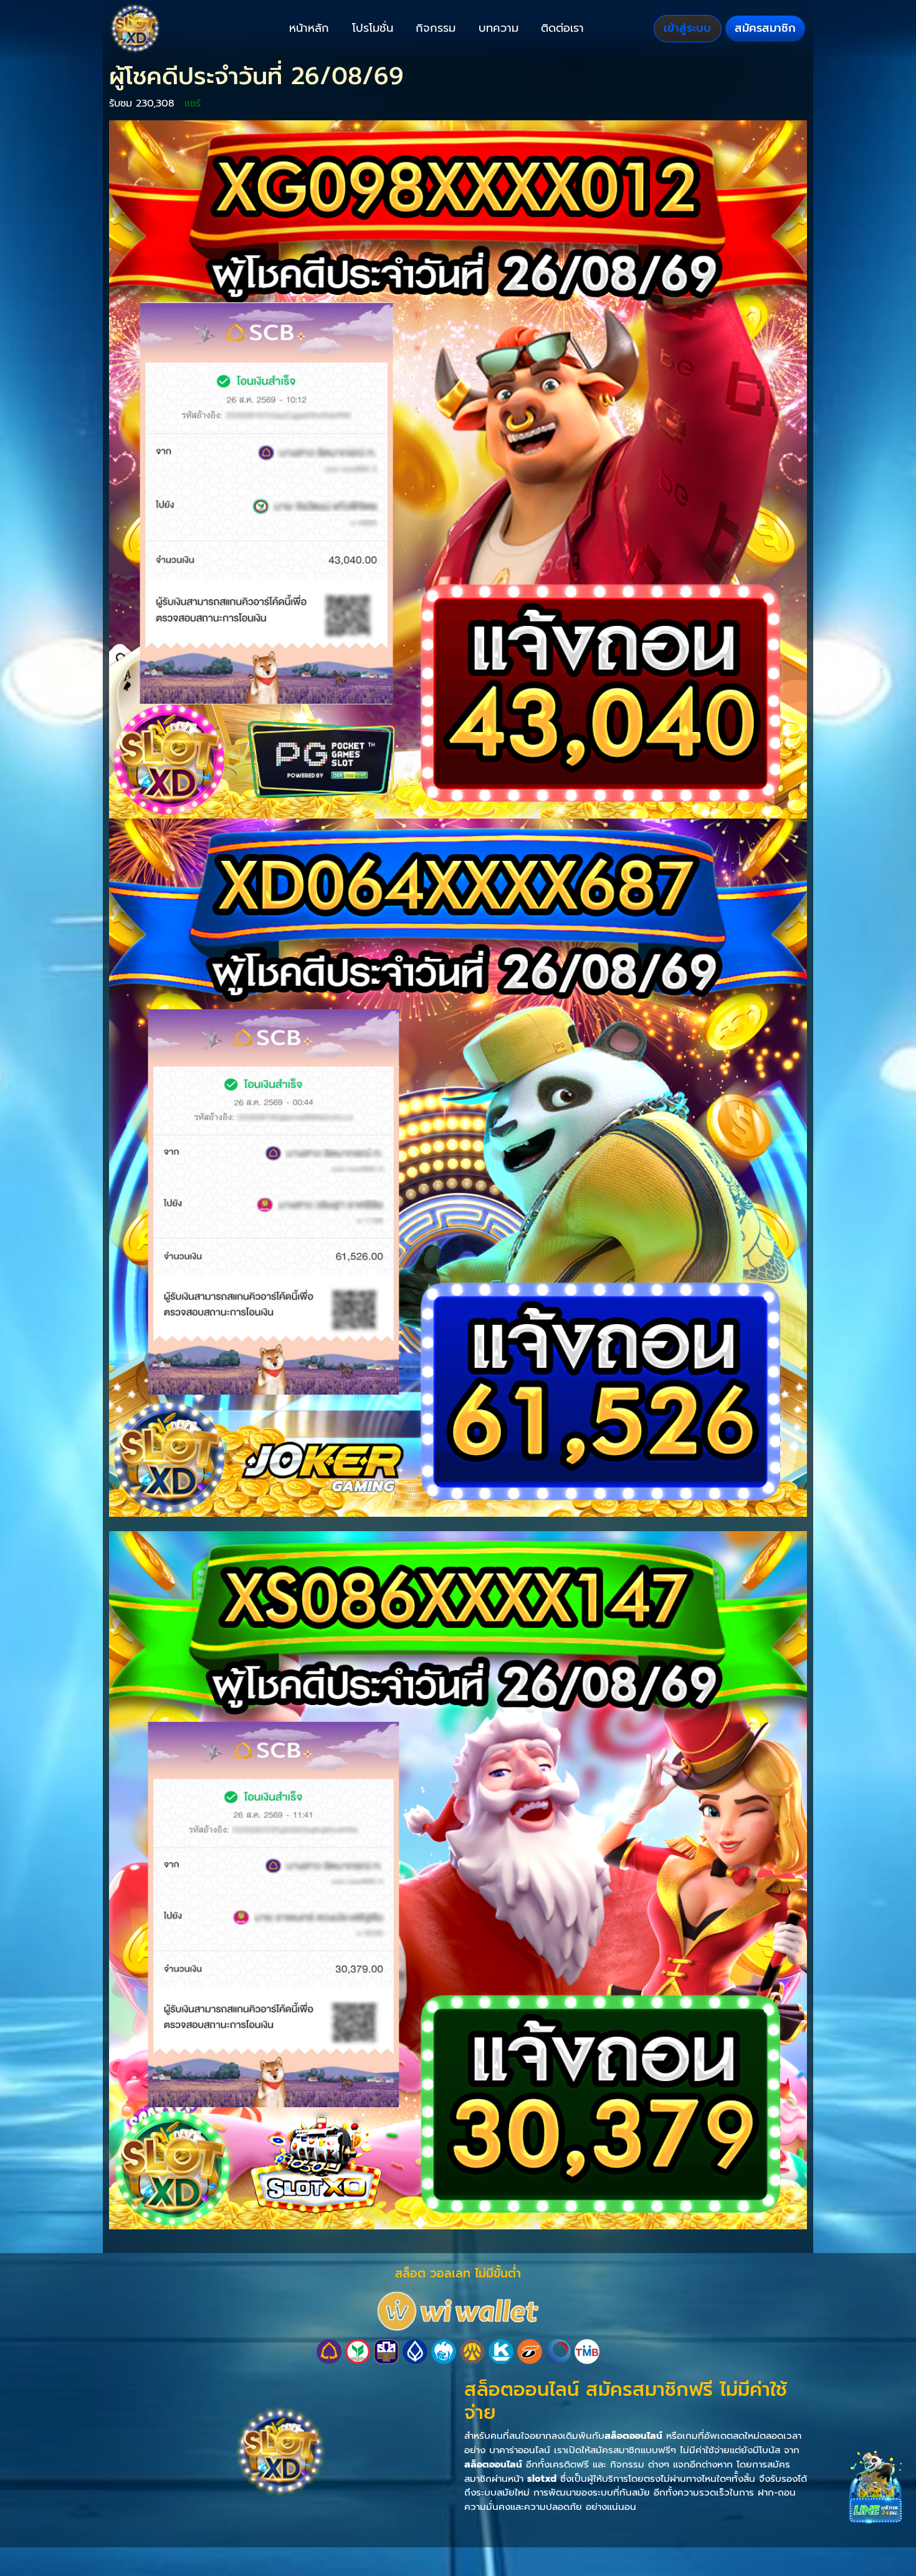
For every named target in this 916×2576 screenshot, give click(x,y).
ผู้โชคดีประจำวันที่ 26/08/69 (256, 76)
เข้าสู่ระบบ (687, 28)
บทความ (499, 28)
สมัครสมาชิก (765, 28)
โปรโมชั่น (373, 28)
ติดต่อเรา (562, 28)
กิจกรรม (436, 28)
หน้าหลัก (309, 28)
